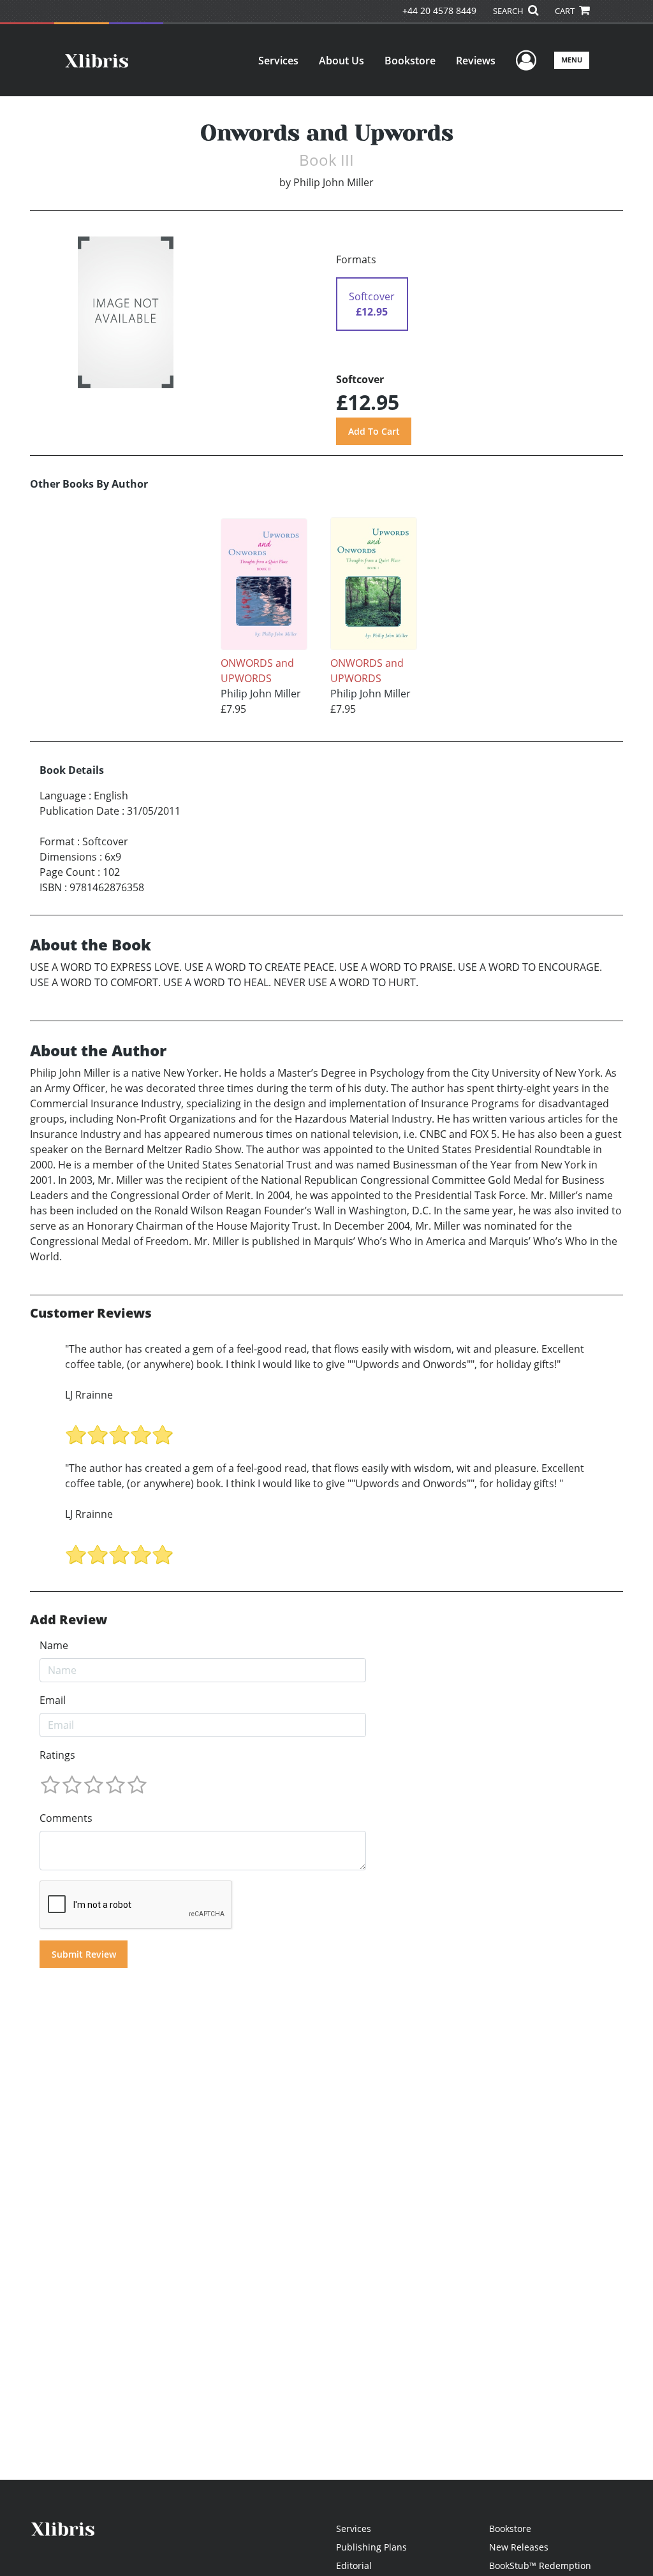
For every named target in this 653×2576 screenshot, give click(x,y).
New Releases (519, 2547)
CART (566, 11)
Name (54, 1645)
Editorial (354, 2565)
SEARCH (509, 11)
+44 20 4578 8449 (439, 11)
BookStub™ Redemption (540, 2565)
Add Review (69, 1620)
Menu (572, 60)
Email (53, 1700)
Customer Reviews (91, 1313)
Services (278, 61)
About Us (341, 61)
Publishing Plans (371, 2547)
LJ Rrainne (89, 1395)
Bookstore (410, 61)
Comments (66, 1818)
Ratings (57, 1755)
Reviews (476, 61)
